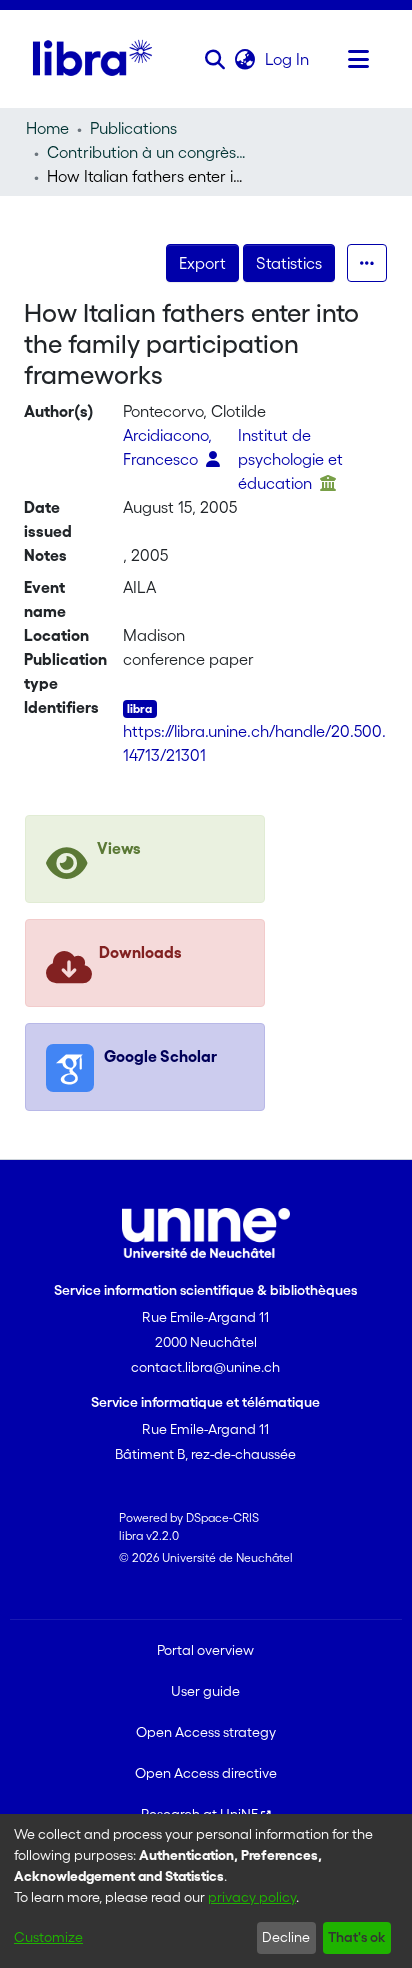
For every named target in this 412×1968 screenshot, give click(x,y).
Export (202, 263)
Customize (48, 1937)
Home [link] (47, 128)
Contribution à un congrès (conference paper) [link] (147, 152)
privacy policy (252, 1897)
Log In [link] (288, 59)
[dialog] (206, 1891)
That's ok (356, 1937)
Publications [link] (133, 128)
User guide (205, 1691)
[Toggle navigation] (359, 59)
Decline (286, 1937)
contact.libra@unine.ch (205, 1367)
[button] (215, 59)
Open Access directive (206, 1773)
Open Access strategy (206, 1732)
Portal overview (205, 1650)
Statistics (289, 263)
